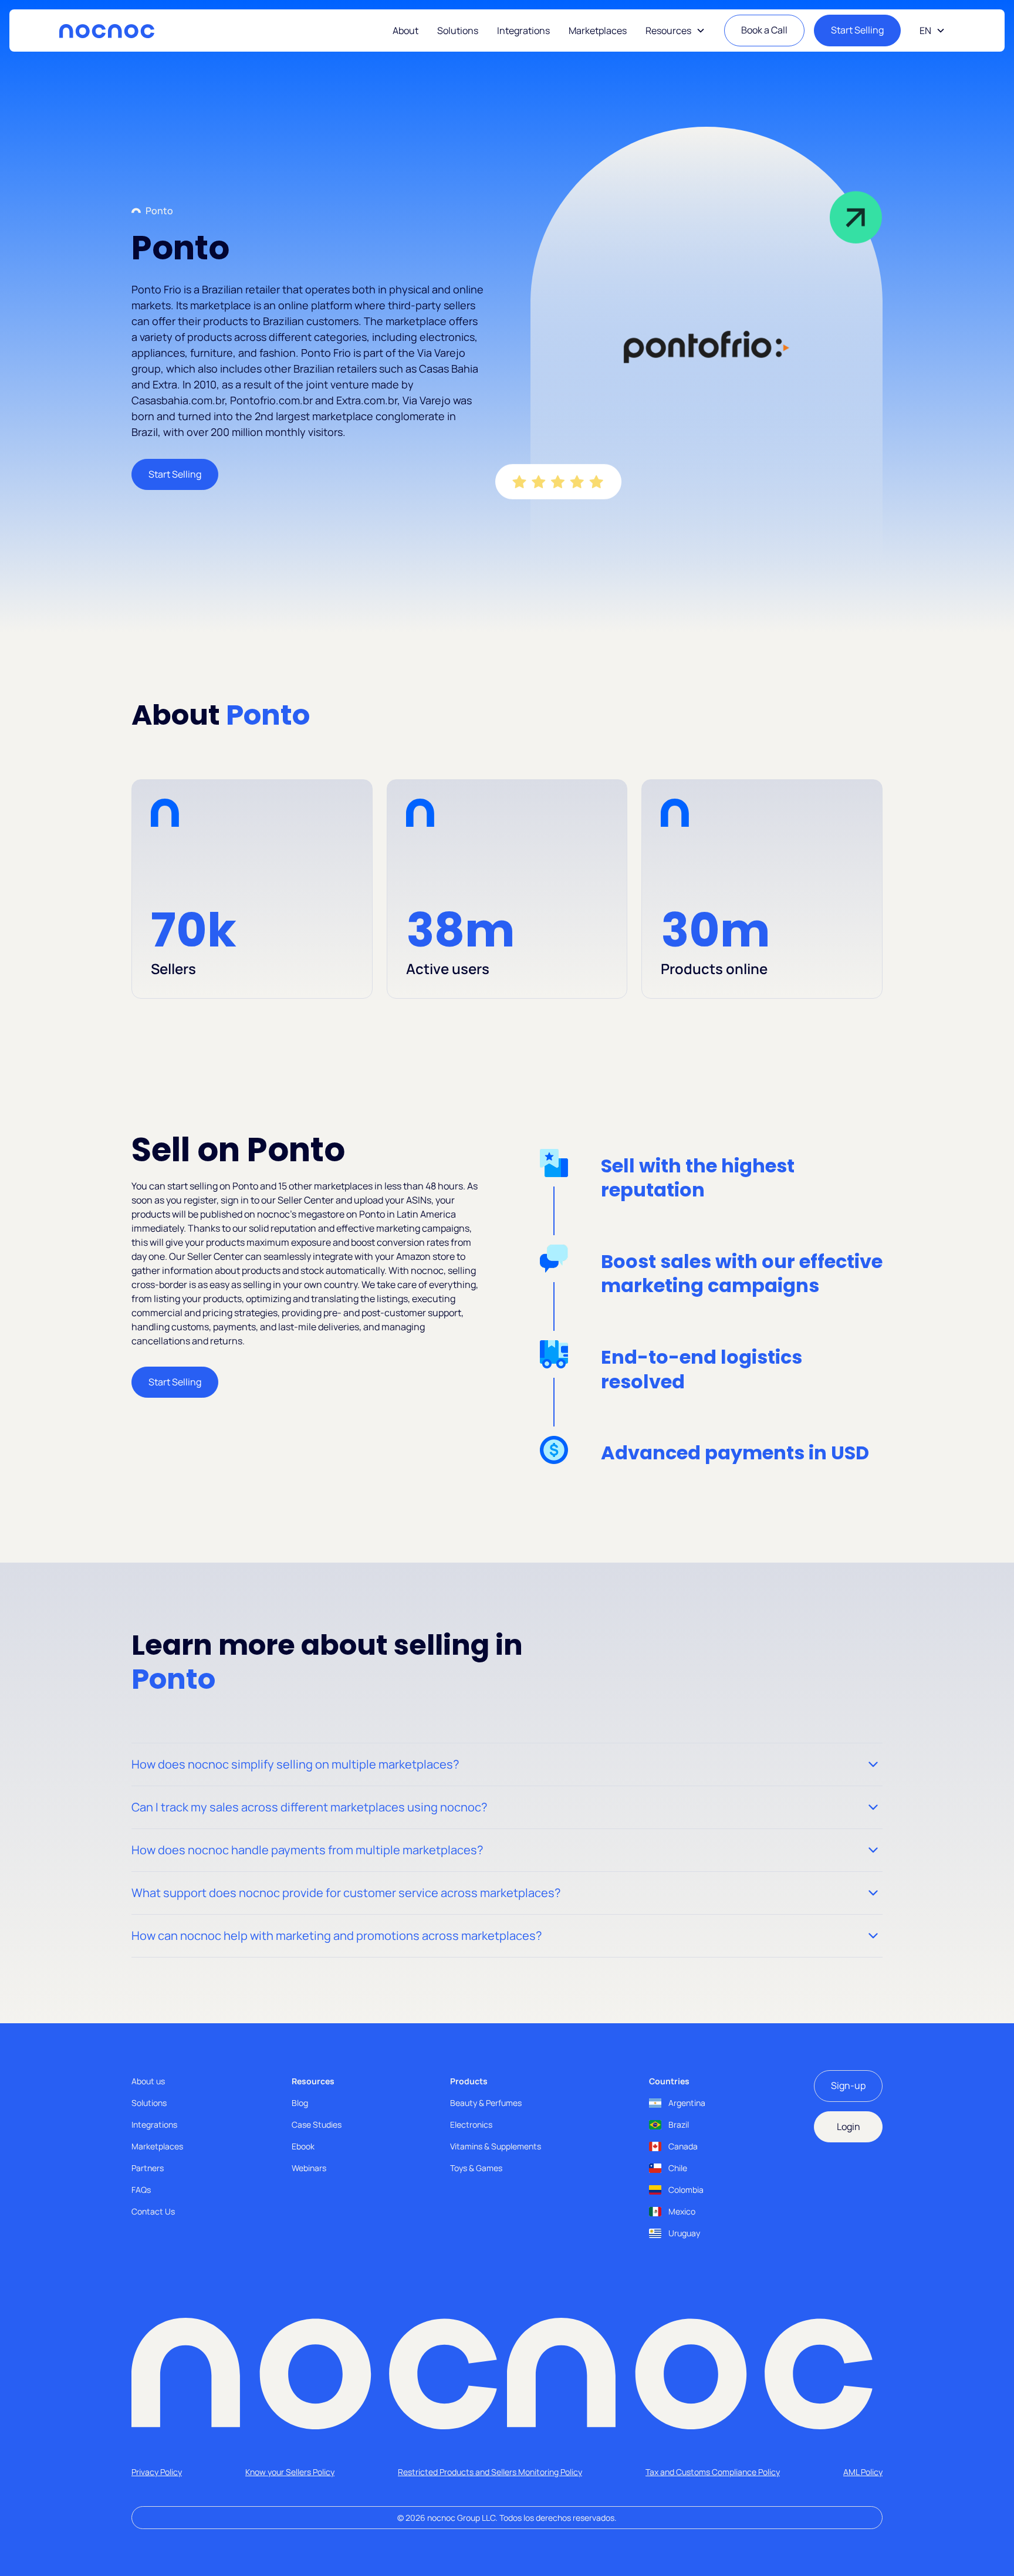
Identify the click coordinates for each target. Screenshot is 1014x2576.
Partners (148, 2168)
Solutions (458, 31)
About (405, 31)
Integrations (523, 31)
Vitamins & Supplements (496, 2146)
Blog (300, 2103)
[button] (675, 31)
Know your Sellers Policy (290, 2472)
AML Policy (863, 2472)
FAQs (141, 2190)
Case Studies (317, 2124)
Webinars (309, 2168)
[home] (107, 31)
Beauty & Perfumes (486, 2103)
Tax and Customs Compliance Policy (713, 2472)
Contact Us (153, 2211)
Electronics (471, 2124)
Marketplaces (598, 31)
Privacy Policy (157, 2472)
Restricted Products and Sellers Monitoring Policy (490, 2472)
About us (148, 2081)
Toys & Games (476, 2168)
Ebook (303, 2146)
